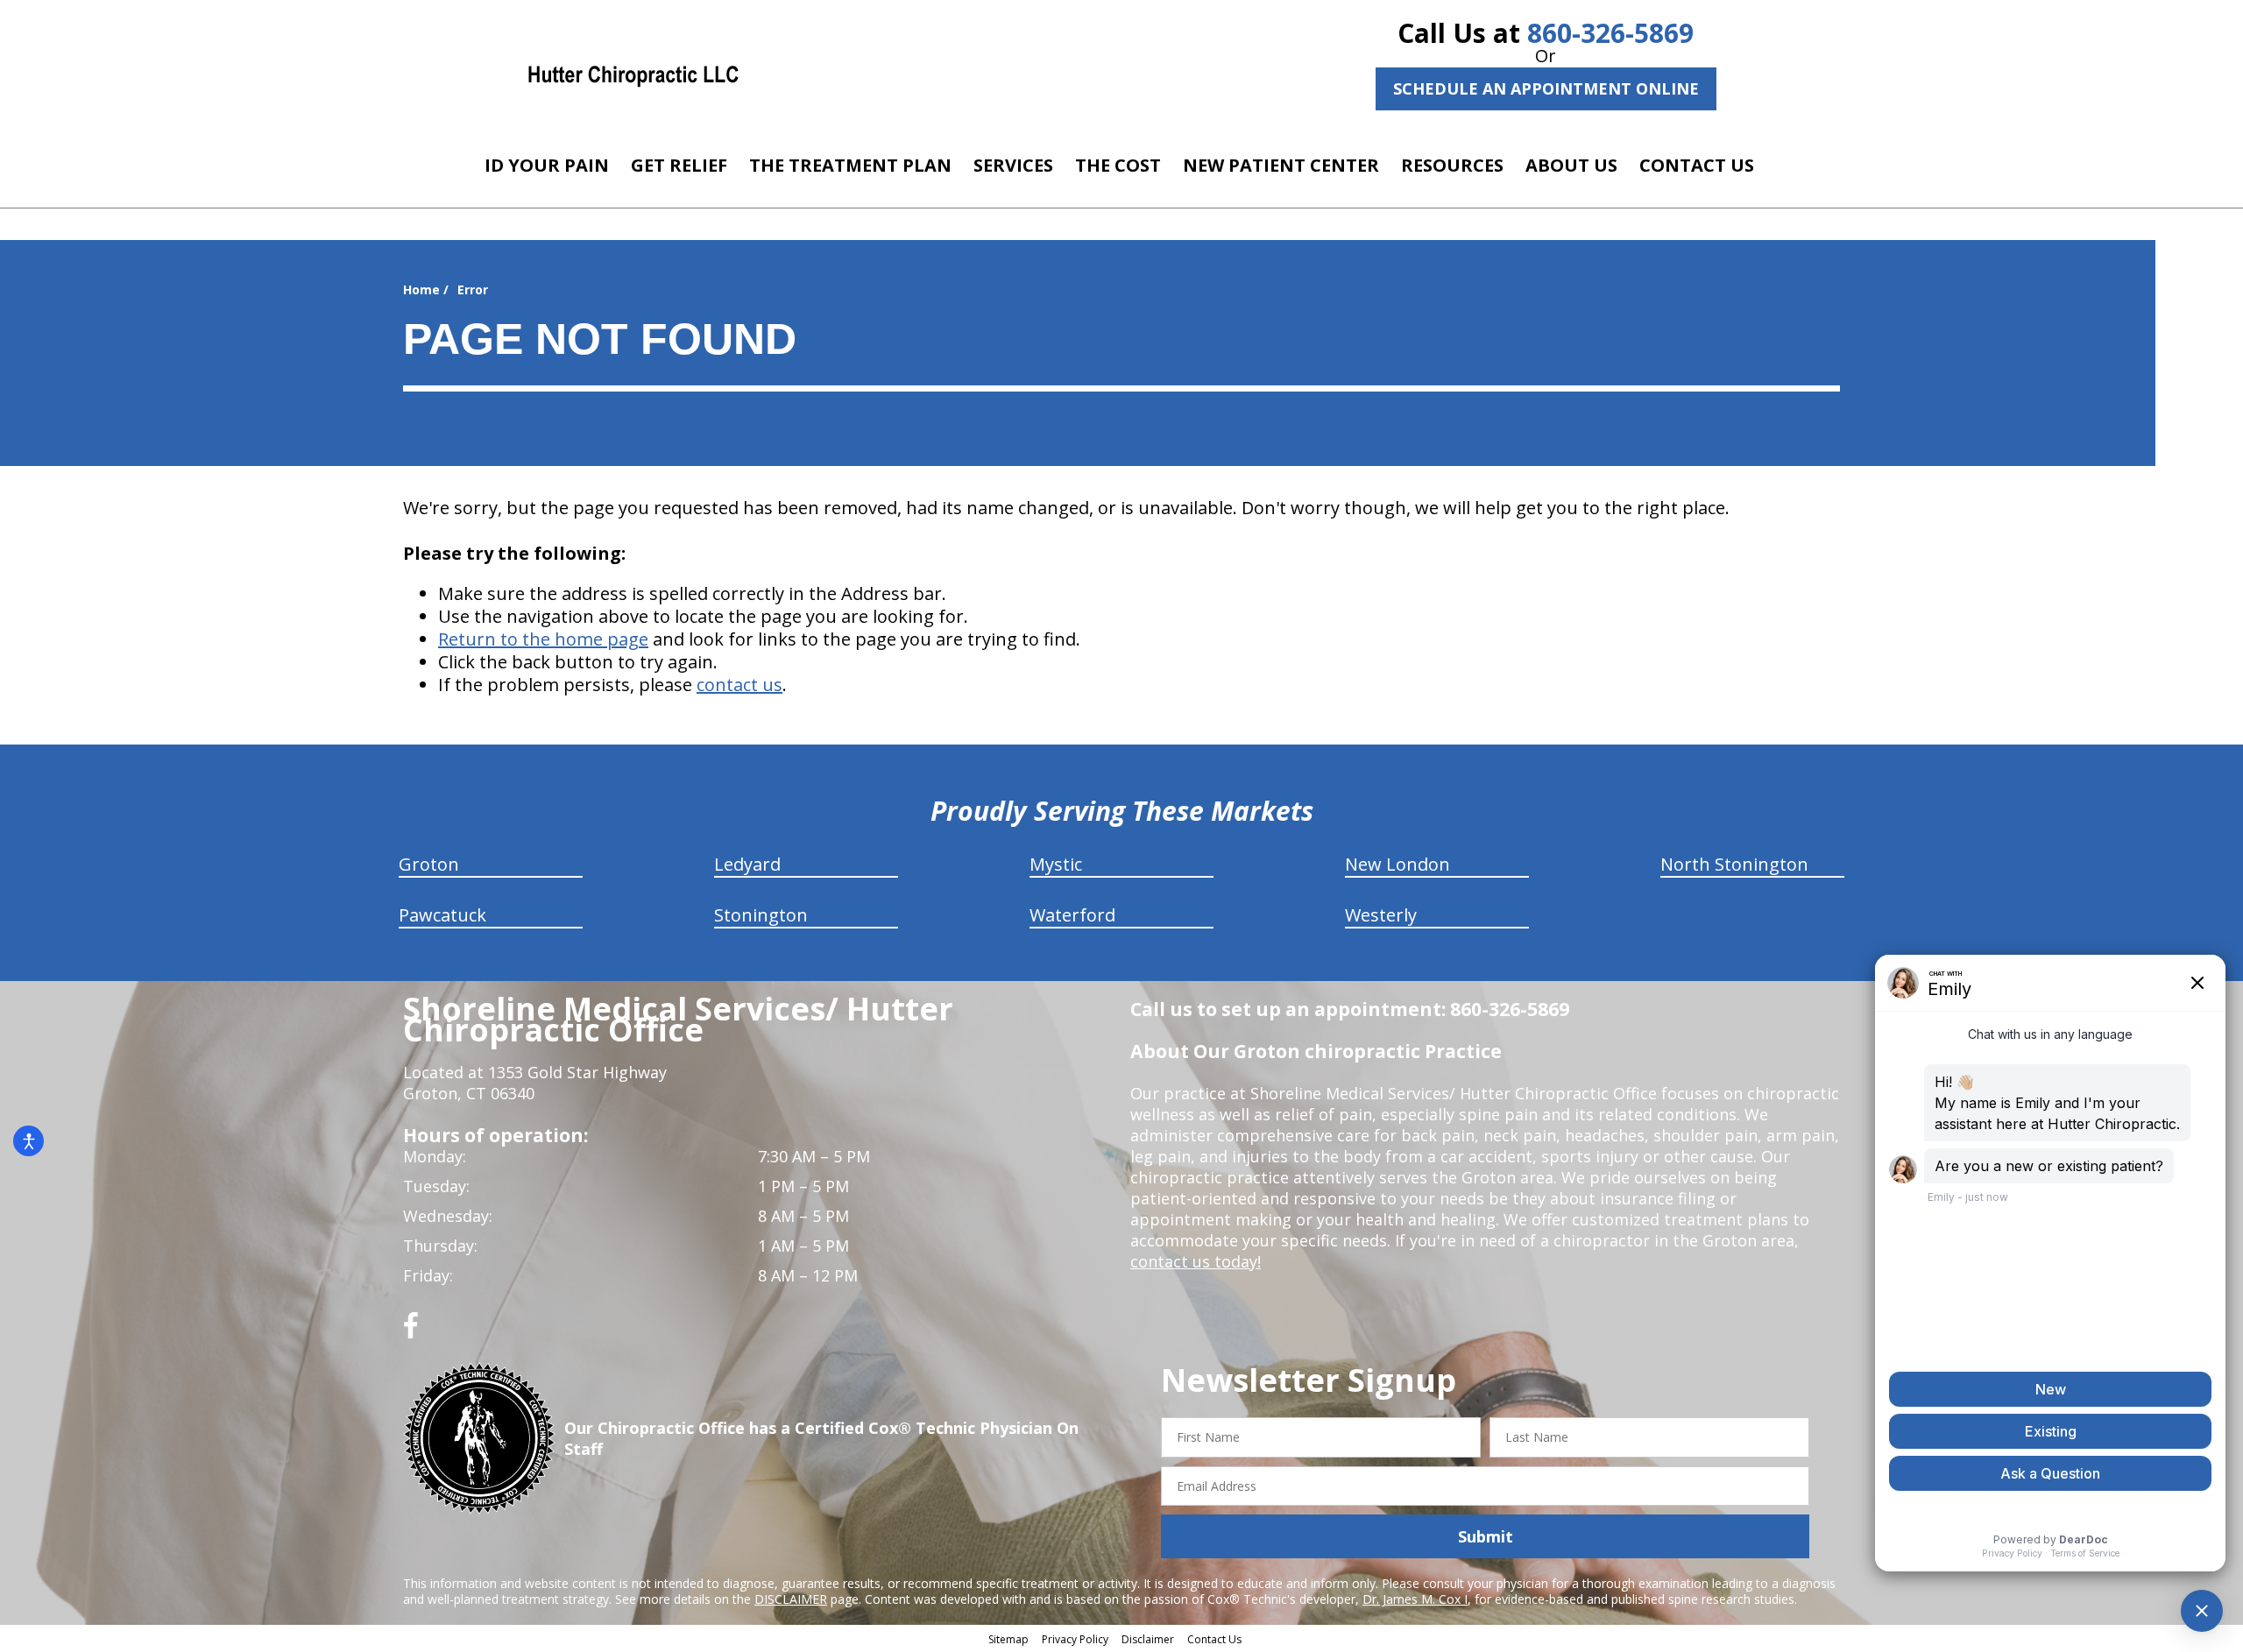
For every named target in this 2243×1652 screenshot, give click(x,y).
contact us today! (1196, 1261)
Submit (1486, 1536)
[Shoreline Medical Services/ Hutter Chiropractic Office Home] (633, 74)
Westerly (1381, 915)
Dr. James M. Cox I (1415, 1599)
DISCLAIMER (791, 1599)
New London (1397, 864)
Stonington (761, 915)
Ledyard (747, 864)
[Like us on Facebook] (411, 1332)
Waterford (1072, 915)
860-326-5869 (1610, 33)
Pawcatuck (442, 915)
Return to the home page (543, 639)
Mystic (1056, 864)
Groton (429, 864)
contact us (739, 685)
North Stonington (1734, 864)
